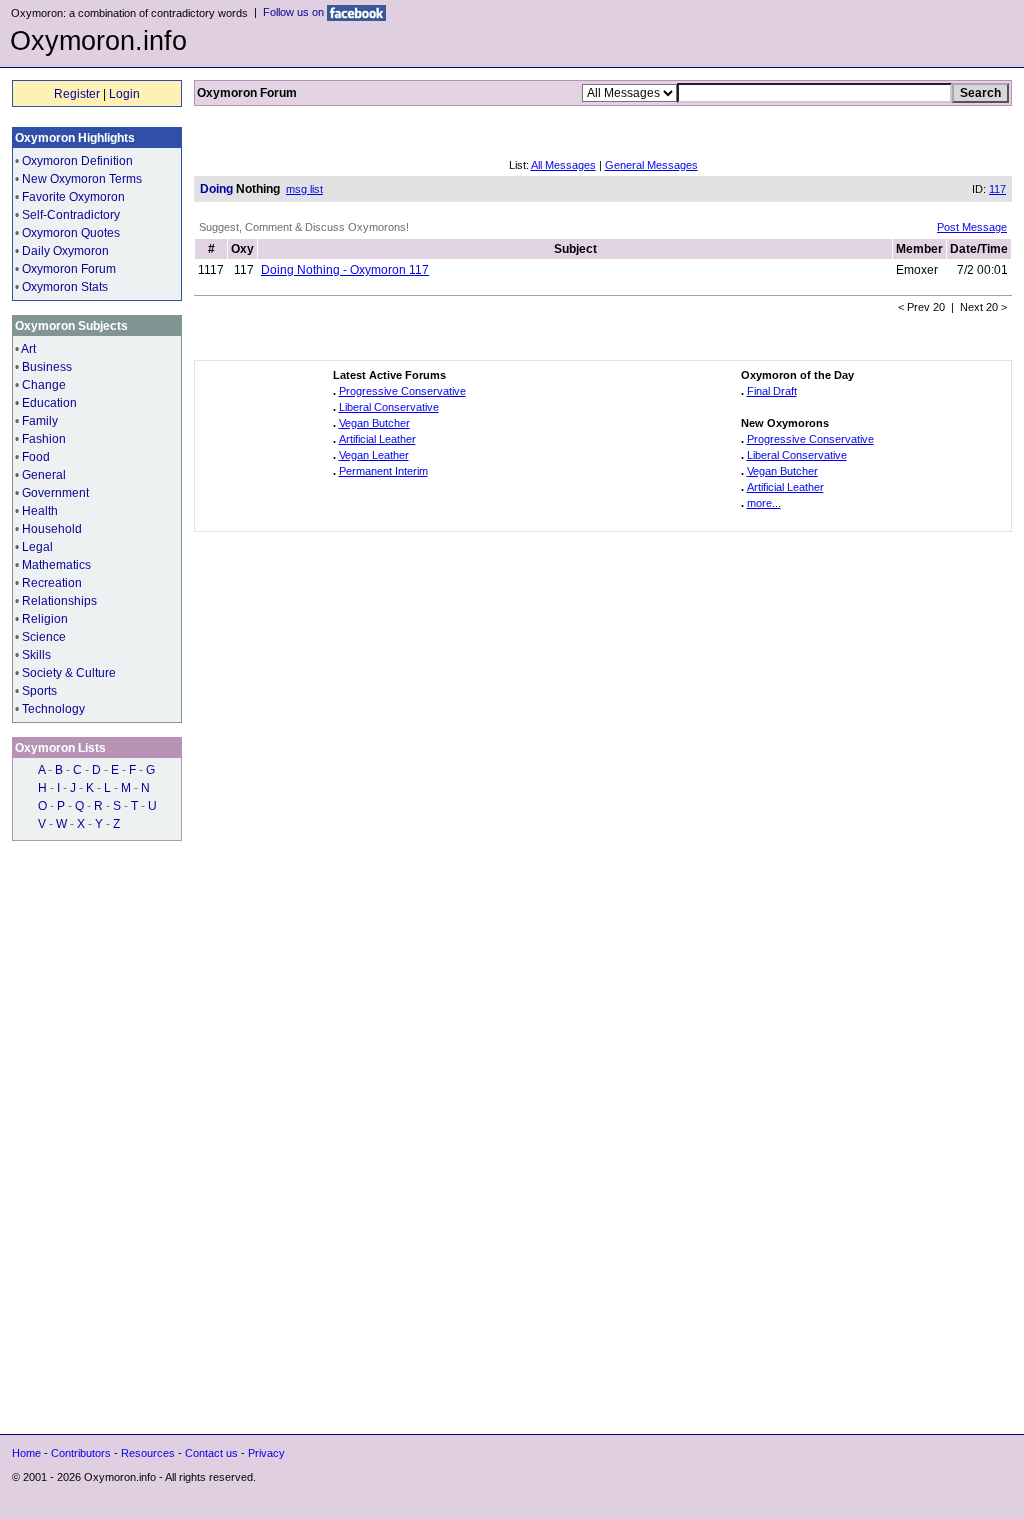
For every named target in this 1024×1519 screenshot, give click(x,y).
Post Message (972, 227)
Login (124, 94)
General (44, 475)
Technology (53, 709)
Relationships (59, 601)
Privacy (266, 1453)
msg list (304, 189)
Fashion (44, 439)
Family (40, 421)
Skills (36, 655)
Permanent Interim (383, 471)
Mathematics (56, 565)
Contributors (81, 1453)
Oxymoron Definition (77, 161)
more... (764, 503)
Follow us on (295, 12)
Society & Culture (69, 673)
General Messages (651, 165)
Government (55, 493)
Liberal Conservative (389, 407)
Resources (148, 1453)
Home (26, 1453)
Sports (39, 691)
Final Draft (772, 391)
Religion (45, 619)
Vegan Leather (374, 455)
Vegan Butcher (374, 423)
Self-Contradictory (71, 215)
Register (77, 94)
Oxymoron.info (98, 41)
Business (47, 367)
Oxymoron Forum (69, 269)
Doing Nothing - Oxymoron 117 (345, 270)
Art (28, 349)
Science (44, 637)
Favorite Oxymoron (73, 197)
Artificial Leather (377, 439)
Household (52, 529)
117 (997, 189)
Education (49, 403)
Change (44, 385)
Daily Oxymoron (65, 251)
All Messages (563, 165)
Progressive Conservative (402, 391)
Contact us (211, 1453)
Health (40, 511)
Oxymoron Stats (65, 287)
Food (36, 457)
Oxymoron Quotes (71, 233)
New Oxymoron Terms (82, 179)
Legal (37, 547)
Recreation (52, 583)
